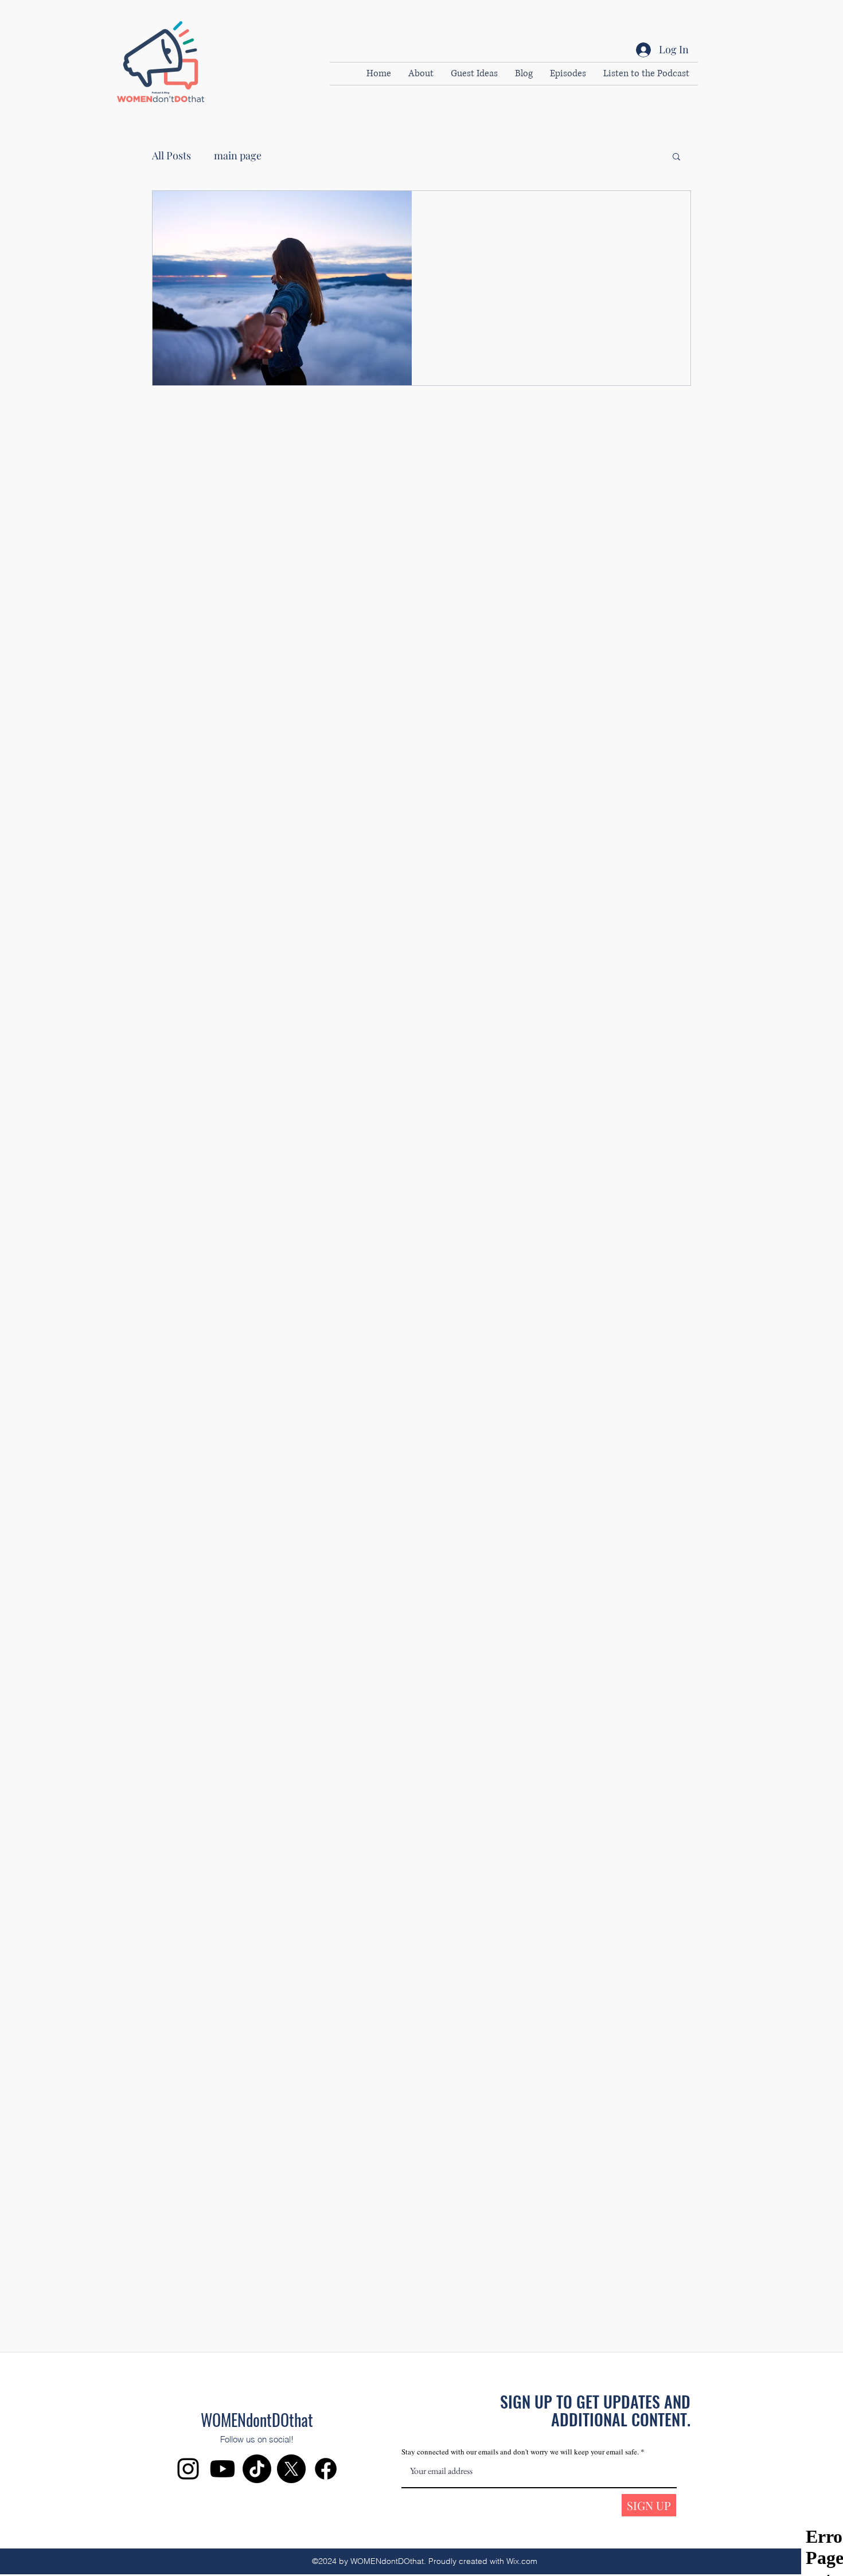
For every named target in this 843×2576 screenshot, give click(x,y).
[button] (676, 157)
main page (238, 155)
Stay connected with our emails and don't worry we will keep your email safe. (521, 2452)
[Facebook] (326, 2469)
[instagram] (188, 2469)
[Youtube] (223, 2469)
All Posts (171, 155)
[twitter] (291, 2469)
